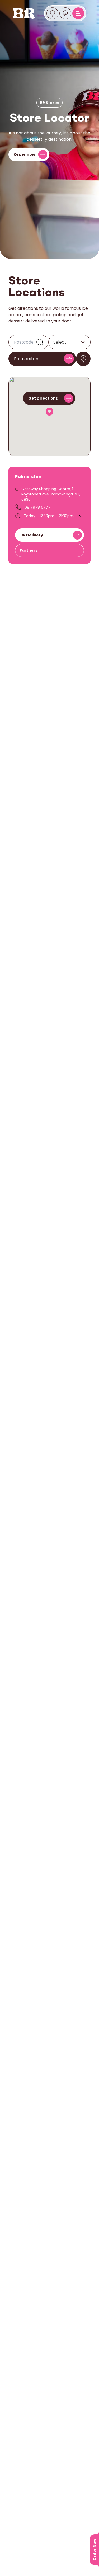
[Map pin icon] (53, 13)
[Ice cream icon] (65, 13)
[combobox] (53, 342)
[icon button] (83, 359)
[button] (49, 412)
